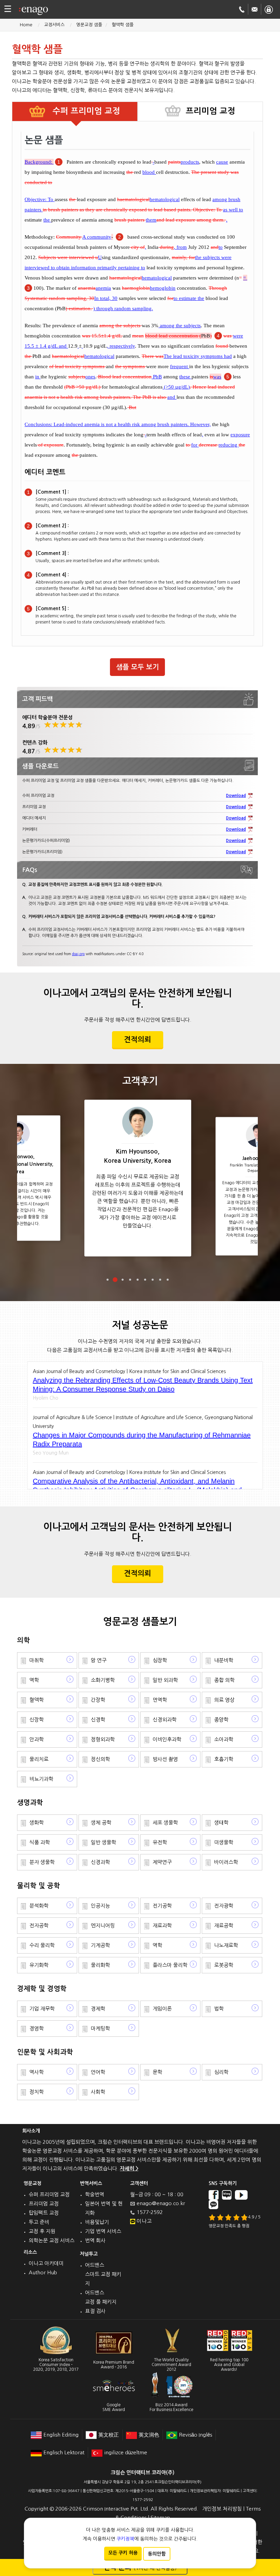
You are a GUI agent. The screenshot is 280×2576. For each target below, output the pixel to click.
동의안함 (157, 2554)
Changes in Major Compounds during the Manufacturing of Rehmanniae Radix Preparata (142, 1440)
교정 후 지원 (42, 2231)
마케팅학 (100, 2028)
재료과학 (162, 1925)
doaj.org (78, 954)
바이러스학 (226, 1862)
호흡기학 (224, 1759)
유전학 (160, 1842)
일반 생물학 (103, 1842)
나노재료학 (226, 1945)
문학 (157, 2072)
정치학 (37, 2092)
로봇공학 (224, 1965)
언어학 (98, 2072)
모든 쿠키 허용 (123, 2553)
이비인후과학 (167, 1739)
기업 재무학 (42, 2009)
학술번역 (95, 2194)
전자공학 (39, 1925)
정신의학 (100, 1759)
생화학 (37, 1822)
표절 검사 (95, 2311)
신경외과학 (165, 1720)
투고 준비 (39, 2222)
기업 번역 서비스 (103, 2231)
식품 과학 (40, 1842)
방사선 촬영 (165, 1759)
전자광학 (224, 1906)
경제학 (98, 2009)
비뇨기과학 (41, 1779)
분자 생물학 (42, 1862)
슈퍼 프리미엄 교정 (49, 2194)
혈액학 (37, 1700)
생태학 (221, 1822)
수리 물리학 (42, 1945)
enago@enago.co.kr (161, 2203)
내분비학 (224, 1660)
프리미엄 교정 (44, 2204)
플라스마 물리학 (170, 1965)
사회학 (98, 2092)
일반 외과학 (165, 1680)
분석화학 (39, 1906)
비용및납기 (97, 2222)
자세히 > (129, 2168)
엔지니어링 (103, 1925)
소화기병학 (103, 1680)
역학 (34, 1680)
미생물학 (224, 1842)
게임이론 (162, 2009)
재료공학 (224, 1925)
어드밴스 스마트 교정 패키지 (103, 2274)
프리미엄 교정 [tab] (211, 111)
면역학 (160, 1700)
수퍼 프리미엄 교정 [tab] (85, 111)
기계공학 (100, 1945)
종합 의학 (224, 1680)
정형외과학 (103, 1739)
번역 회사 (95, 2240)
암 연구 (99, 1660)
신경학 (98, 1720)
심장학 (160, 1660)
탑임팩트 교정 (44, 2213)
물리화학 (100, 1965)
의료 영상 (224, 1700)
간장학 (98, 1700)
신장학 (37, 1720)
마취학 (37, 1660)
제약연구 (162, 1862)
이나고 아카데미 (46, 2263)
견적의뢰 (138, 1040)
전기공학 (162, 1906)
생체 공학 (101, 1822)
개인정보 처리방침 (222, 2509)
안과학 (37, 1739)
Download (236, 796)
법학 (219, 2009)
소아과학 (224, 1739)
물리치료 (39, 1759)
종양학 (221, 1720)
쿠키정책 (125, 2539)
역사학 (37, 2072)
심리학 (221, 2072)
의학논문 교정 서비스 (52, 2240)
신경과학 (100, 1862)
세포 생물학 (165, 1822)
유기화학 (39, 1965)
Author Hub (43, 2272)
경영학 (37, 2028)
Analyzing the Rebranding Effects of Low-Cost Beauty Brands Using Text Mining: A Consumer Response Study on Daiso (143, 1385)
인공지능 (100, 1906)
